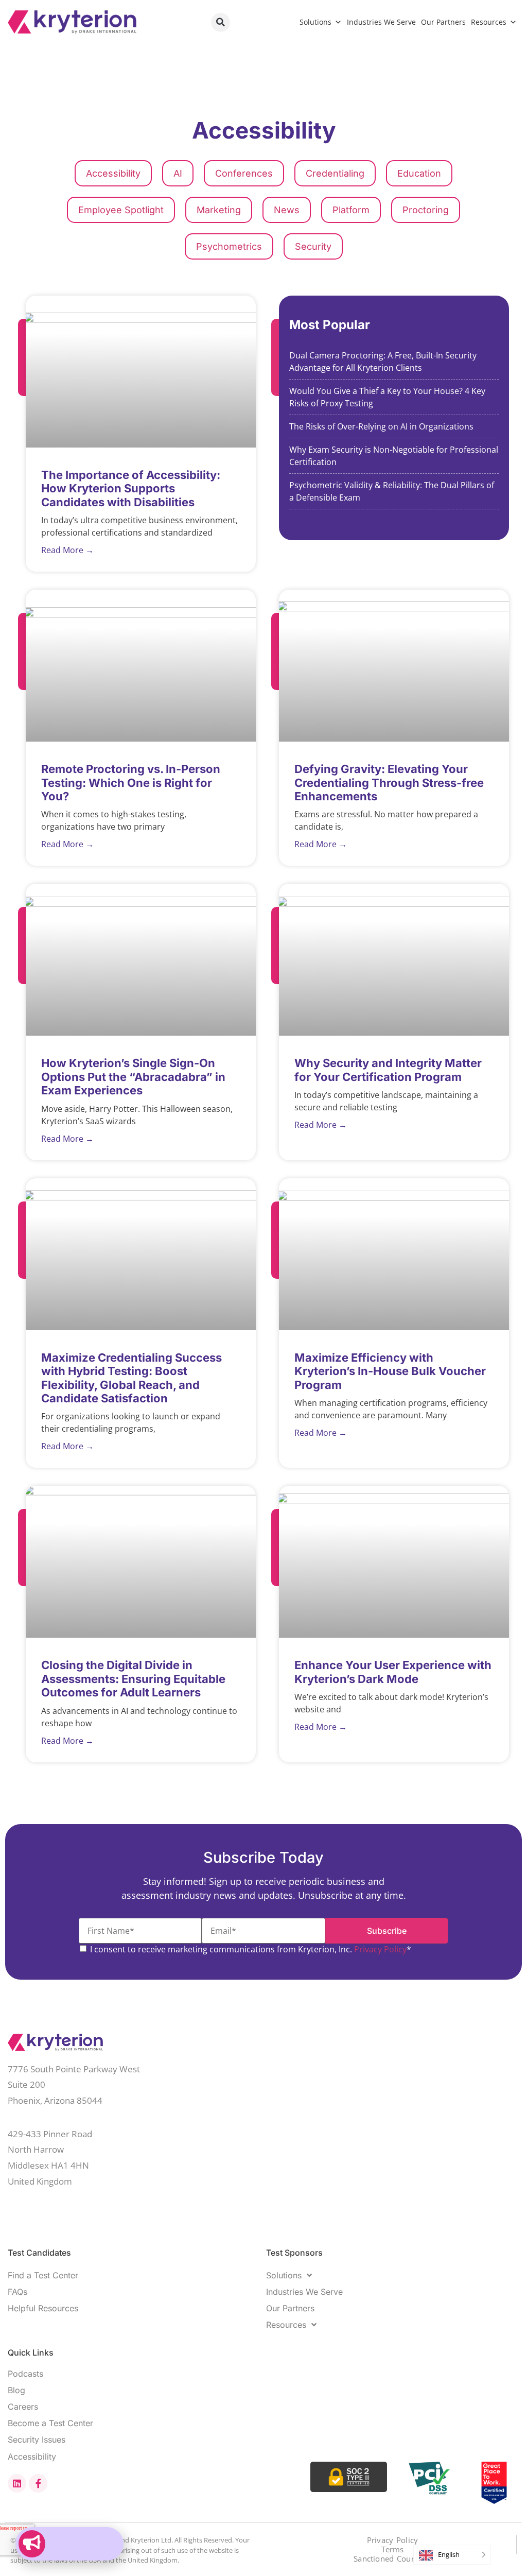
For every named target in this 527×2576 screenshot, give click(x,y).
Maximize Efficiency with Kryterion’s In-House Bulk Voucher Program (390, 1371)
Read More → (67, 550)
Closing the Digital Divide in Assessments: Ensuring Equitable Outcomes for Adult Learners (133, 1679)
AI (178, 173)
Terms (393, 2549)
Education (419, 173)
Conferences (244, 173)
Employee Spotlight (121, 210)
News (287, 210)
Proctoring (426, 210)
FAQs (17, 2292)
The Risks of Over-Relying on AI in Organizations (382, 426)
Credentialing (335, 173)
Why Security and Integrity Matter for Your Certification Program (388, 1070)
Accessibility (113, 173)
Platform (351, 210)
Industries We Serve (381, 22)
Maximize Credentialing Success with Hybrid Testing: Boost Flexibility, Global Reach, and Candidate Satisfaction (131, 1378)
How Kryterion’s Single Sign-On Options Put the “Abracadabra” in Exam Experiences (133, 1077)
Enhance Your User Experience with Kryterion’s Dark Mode (393, 1672)
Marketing (219, 210)
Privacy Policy (380, 1949)
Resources (489, 22)
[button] (221, 22)
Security (313, 246)
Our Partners (443, 22)
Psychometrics (229, 246)
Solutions (315, 22)
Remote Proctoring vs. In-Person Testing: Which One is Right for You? (131, 783)
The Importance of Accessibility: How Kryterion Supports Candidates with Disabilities (131, 488)
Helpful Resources (43, 2308)
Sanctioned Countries (393, 2559)
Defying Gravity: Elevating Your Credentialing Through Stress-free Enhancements (389, 783)
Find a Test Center (43, 2275)
